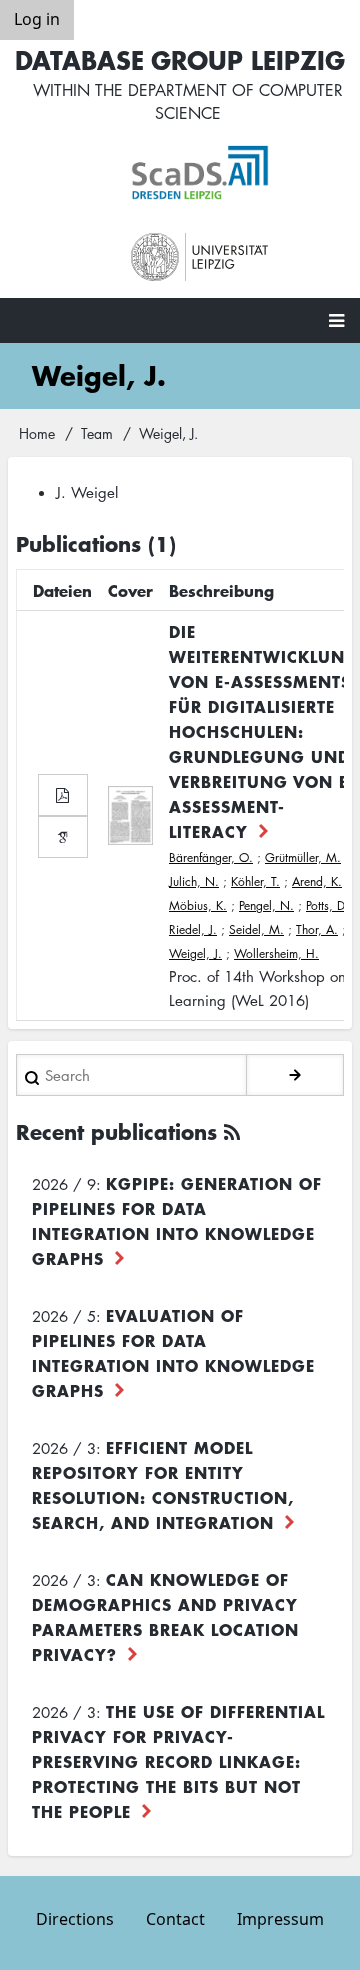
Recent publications (116, 1131)
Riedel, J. (193, 929)
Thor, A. (317, 929)
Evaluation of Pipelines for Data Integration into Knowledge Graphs (173, 1352)
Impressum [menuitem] (280, 1919)
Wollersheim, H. (276, 953)
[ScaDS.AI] (200, 173)
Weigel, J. (195, 953)
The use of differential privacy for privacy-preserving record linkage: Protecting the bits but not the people (178, 1761)
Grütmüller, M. (303, 857)
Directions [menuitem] (75, 1919)
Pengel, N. (266, 905)
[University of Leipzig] (200, 257)
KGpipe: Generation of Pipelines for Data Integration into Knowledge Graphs (177, 1220)
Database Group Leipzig (180, 59)
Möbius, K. (198, 905)
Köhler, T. (255, 881)
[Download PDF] (63, 795)
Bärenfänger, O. (211, 857)
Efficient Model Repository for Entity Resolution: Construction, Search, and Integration (163, 1484)
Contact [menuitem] (175, 1919)
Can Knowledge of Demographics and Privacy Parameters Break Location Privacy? (165, 1616)
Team (97, 433)
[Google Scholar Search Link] (63, 837)
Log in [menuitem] (37, 19)
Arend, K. (317, 881)
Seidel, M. (256, 929)
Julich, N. (194, 881)
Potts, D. (327, 905)
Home (37, 433)
